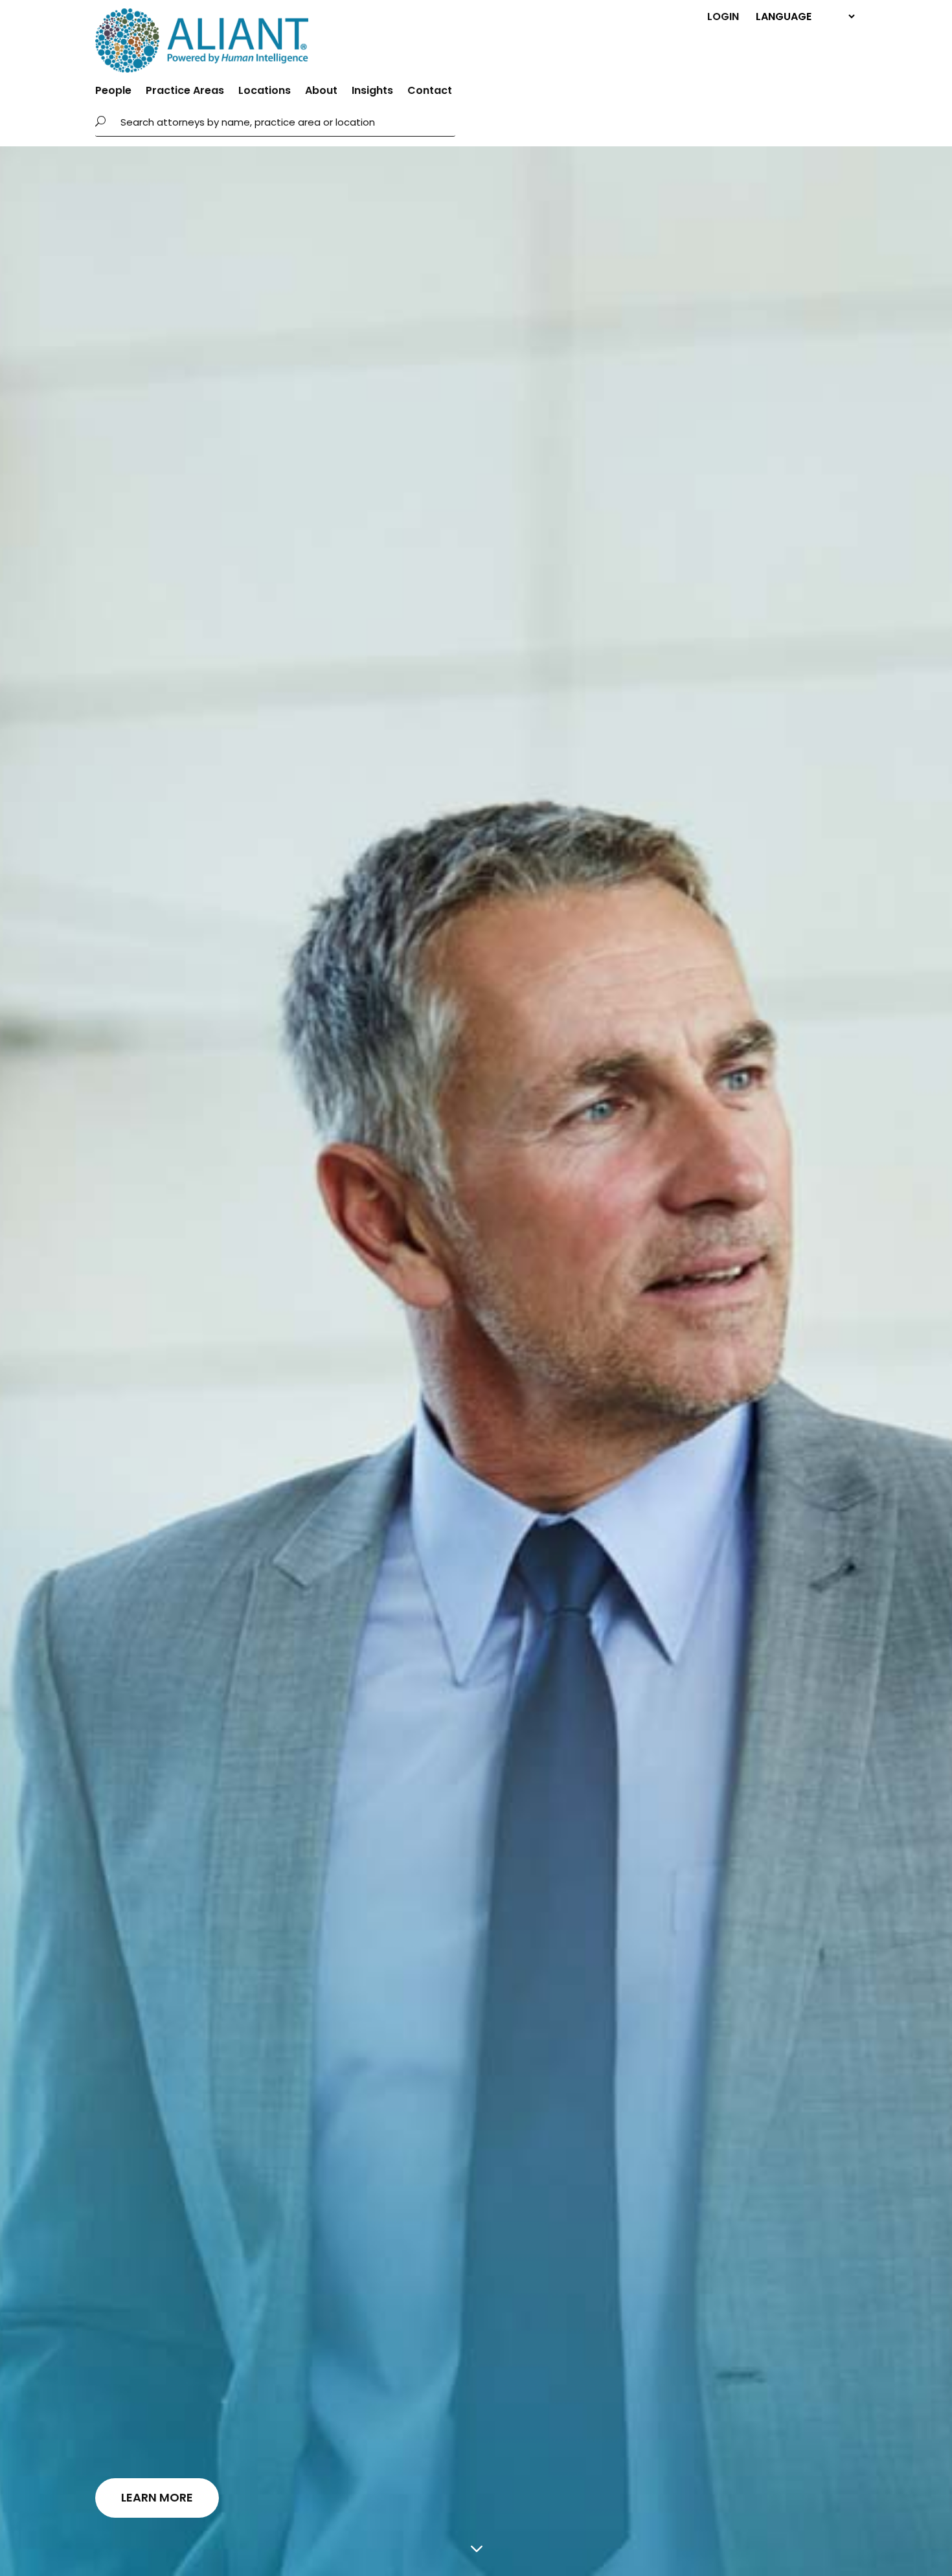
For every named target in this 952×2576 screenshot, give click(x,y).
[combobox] (284, 122)
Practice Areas (185, 92)
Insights (372, 92)
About (321, 92)
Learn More (157, 2497)
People (113, 92)
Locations (265, 92)
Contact (430, 92)
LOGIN (723, 16)
